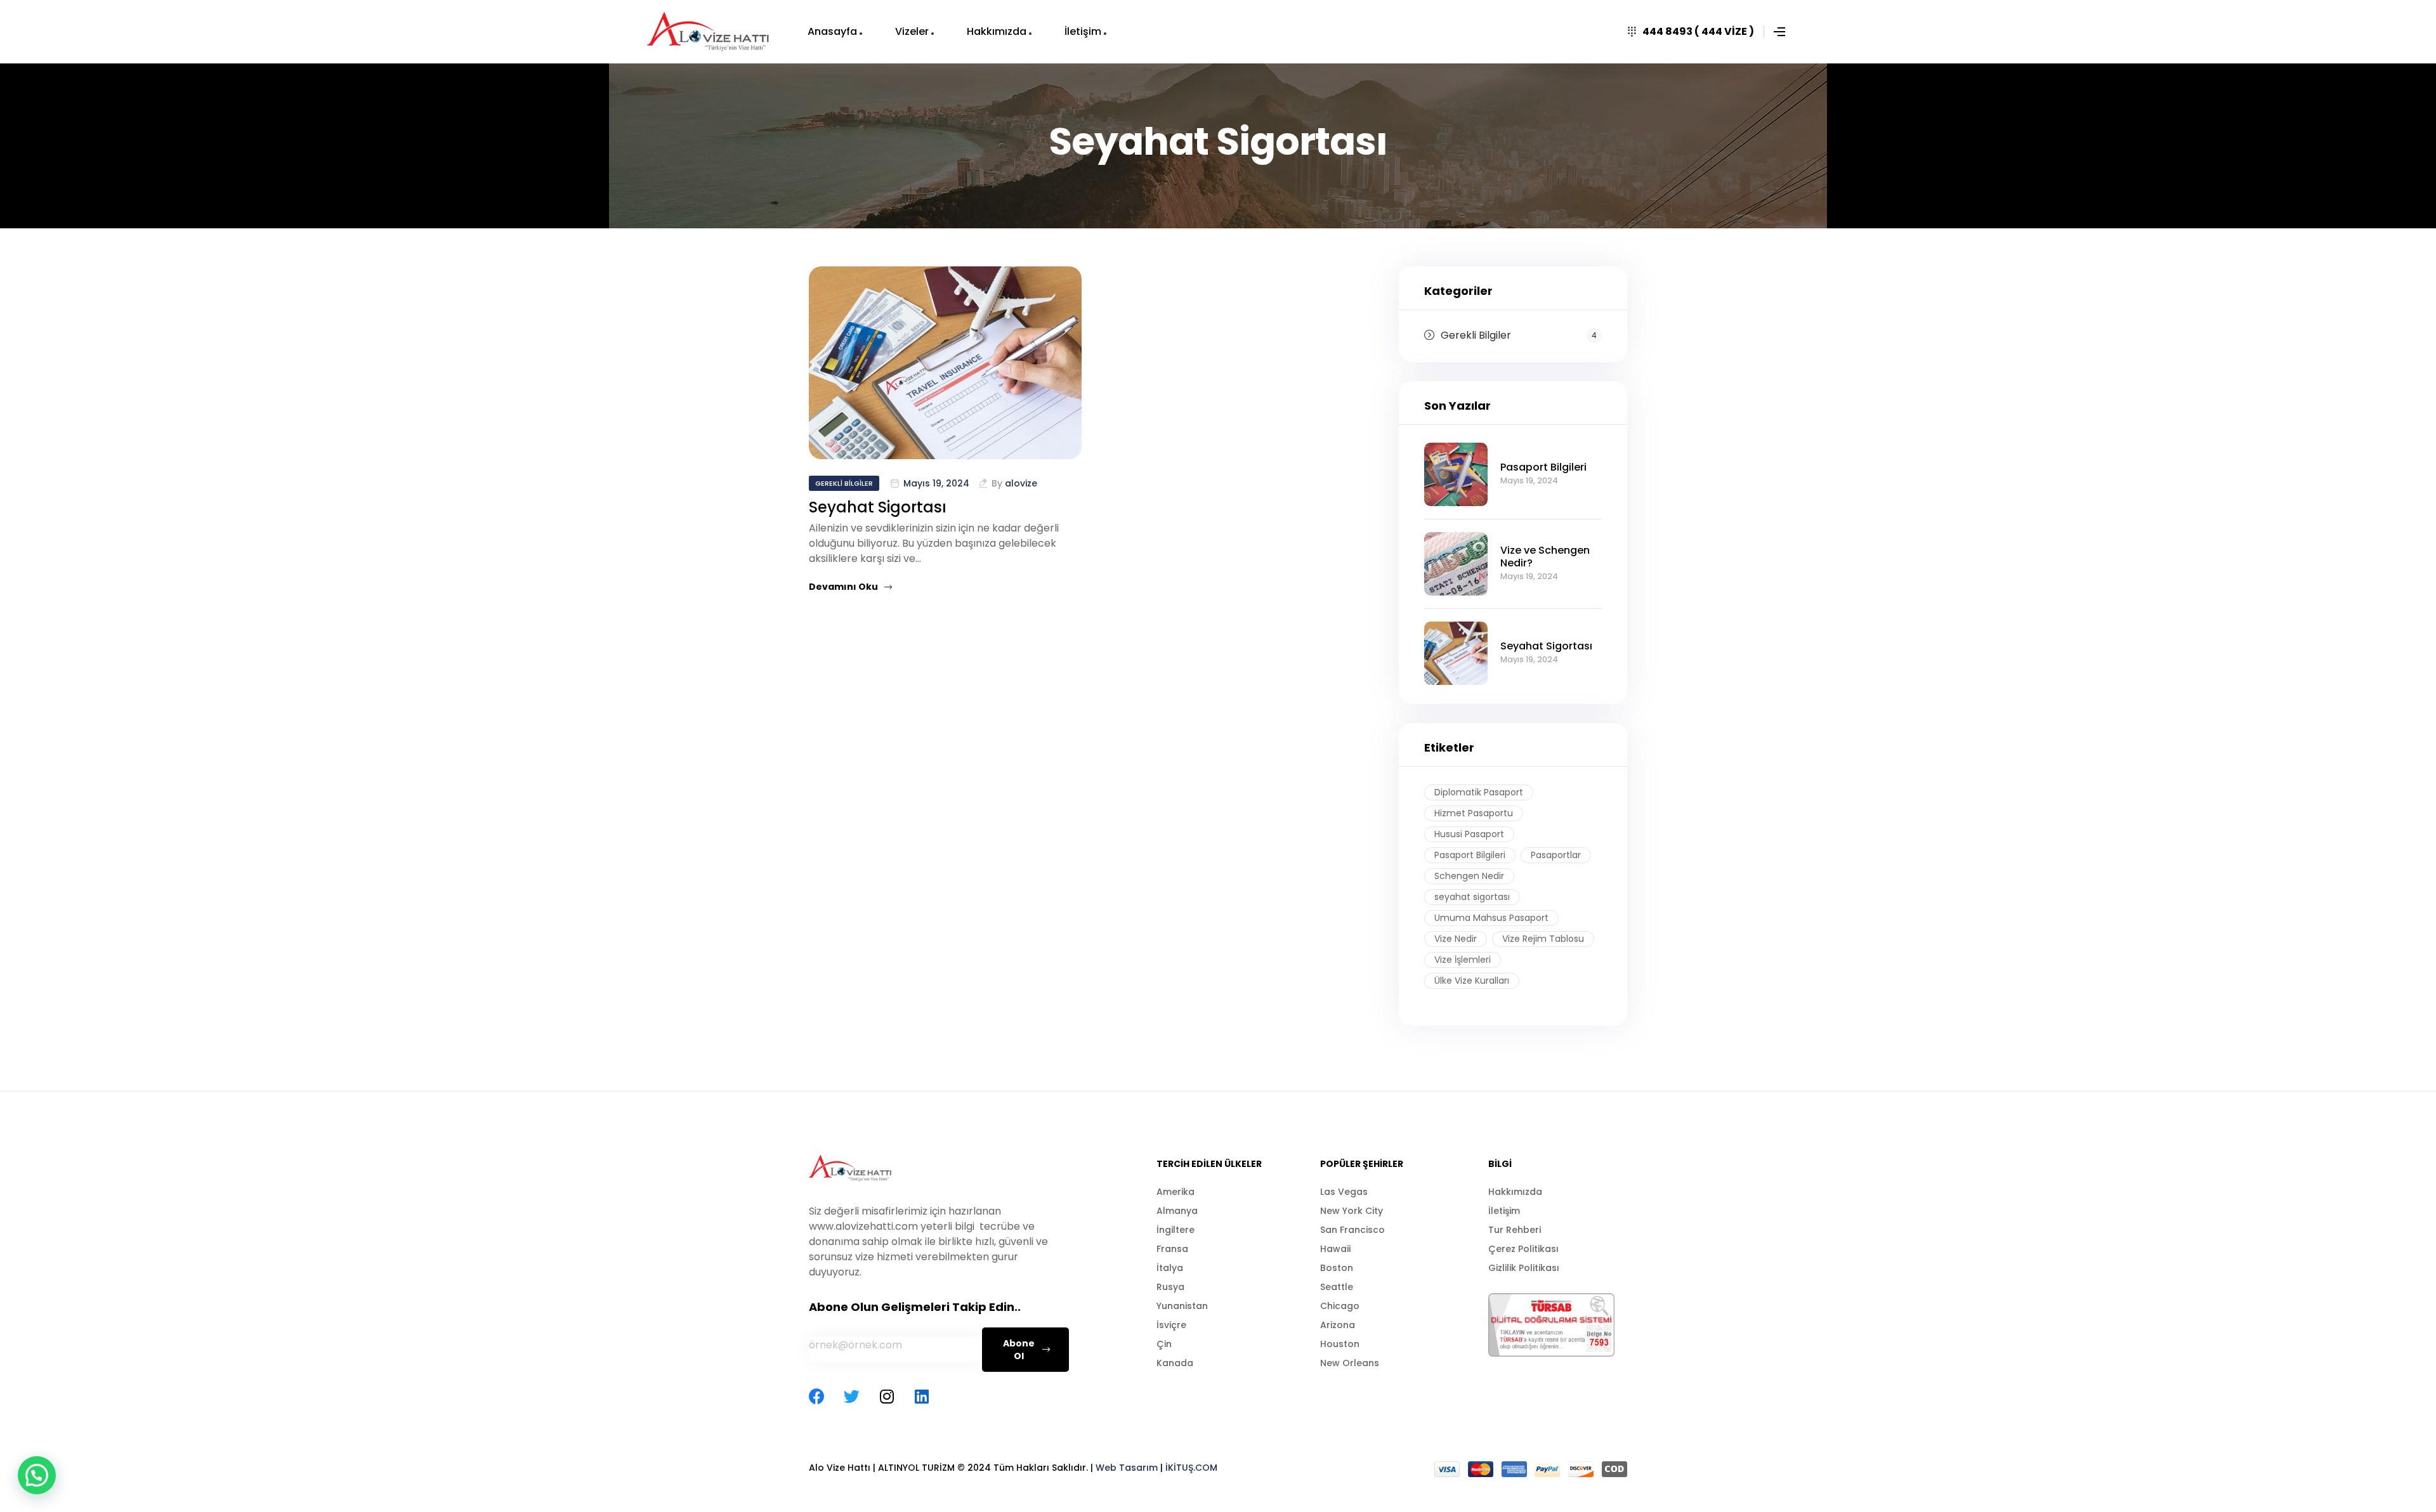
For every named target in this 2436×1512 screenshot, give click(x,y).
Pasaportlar (1556, 855)
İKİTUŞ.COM (1191, 1468)
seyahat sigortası (1472, 897)
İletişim (1083, 31)
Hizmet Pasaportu (1474, 813)
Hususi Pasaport (1469, 834)
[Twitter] (852, 1396)
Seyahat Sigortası (878, 507)
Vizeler (912, 31)
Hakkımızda (997, 31)
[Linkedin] (921, 1396)
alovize (1021, 483)
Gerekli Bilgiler (844, 483)
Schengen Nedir (1469, 876)
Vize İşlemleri (1463, 960)
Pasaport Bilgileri (1470, 855)
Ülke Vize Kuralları (1472, 981)
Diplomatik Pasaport (1479, 792)
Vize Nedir (1456, 939)
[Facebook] (817, 1396)
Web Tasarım (1127, 1468)
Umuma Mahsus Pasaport (1491, 918)
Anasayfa (832, 31)
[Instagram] (887, 1396)
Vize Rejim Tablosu (1543, 939)
